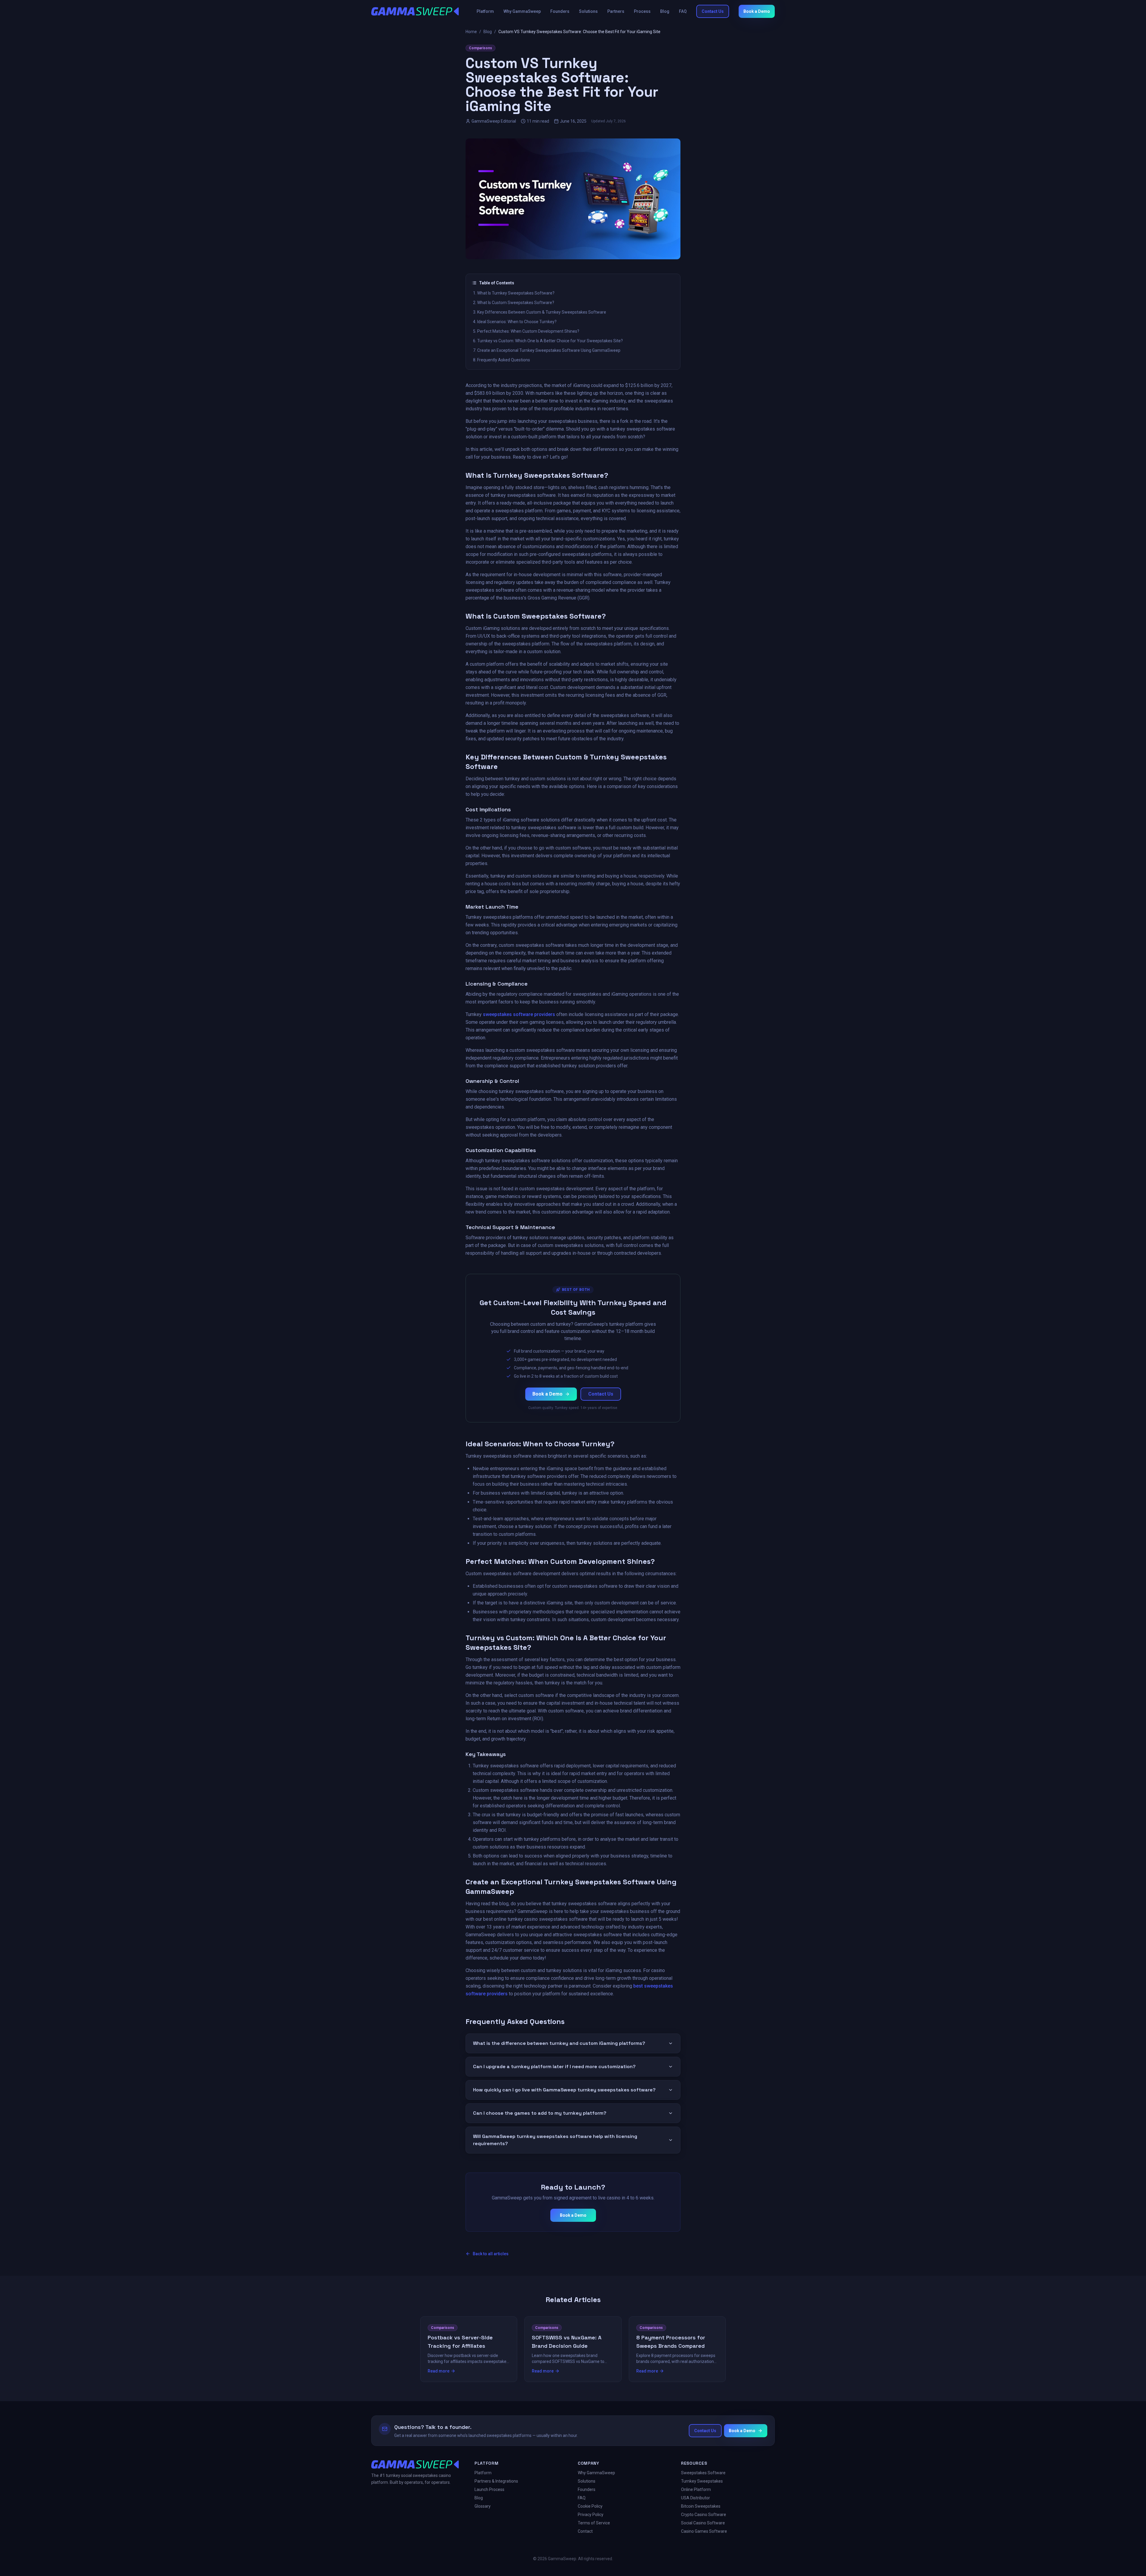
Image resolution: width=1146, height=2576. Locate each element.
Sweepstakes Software (703, 2473)
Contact (585, 2531)
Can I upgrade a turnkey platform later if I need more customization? (554, 2066)
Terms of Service (594, 2523)
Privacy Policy (591, 2515)
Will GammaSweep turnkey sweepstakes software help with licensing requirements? (555, 2140)
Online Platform (696, 2489)
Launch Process (489, 2489)
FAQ (683, 11)
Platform (485, 11)
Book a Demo (757, 11)
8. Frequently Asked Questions (502, 360)
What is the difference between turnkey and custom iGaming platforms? (559, 2043)
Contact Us (713, 11)
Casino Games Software (704, 2531)
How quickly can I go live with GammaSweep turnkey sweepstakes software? (564, 2090)
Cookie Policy (590, 2506)
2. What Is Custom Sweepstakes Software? (514, 303)
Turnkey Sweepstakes (702, 2481)
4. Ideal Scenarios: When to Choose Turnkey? (515, 322)
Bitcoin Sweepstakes (701, 2506)
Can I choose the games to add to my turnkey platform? (540, 2113)
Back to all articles (491, 2254)
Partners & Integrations (496, 2481)
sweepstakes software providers (519, 1014)
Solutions (588, 11)
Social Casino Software (703, 2523)
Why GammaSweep (522, 11)
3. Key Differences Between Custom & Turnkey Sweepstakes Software (540, 312)
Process (642, 11)
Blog (665, 11)
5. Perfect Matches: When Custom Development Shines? (526, 331)
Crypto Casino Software (704, 2515)
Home (471, 32)
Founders (560, 11)
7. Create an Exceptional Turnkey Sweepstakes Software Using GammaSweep (547, 350)
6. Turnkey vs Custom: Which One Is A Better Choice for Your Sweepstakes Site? (548, 341)
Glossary (483, 2506)
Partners (616, 11)
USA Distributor (696, 2498)
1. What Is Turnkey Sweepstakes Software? (514, 293)
